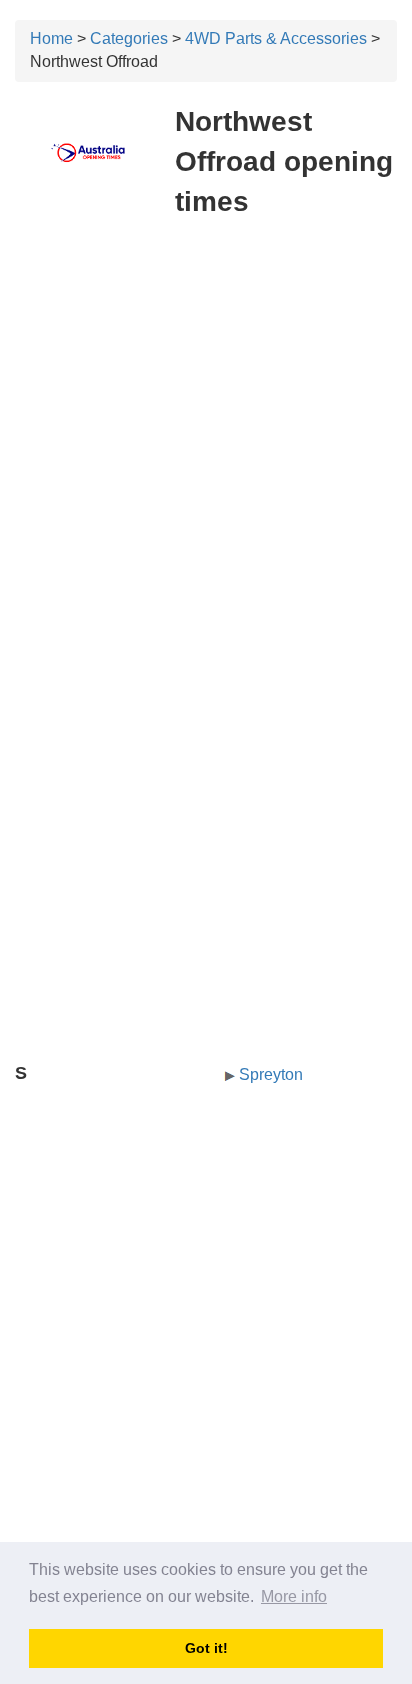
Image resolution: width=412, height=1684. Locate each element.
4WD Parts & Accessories (276, 38)
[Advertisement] (206, 446)
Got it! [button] (206, 1648)
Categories (129, 38)
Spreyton (271, 1074)
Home (51, 38)
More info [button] (294, 1596)
